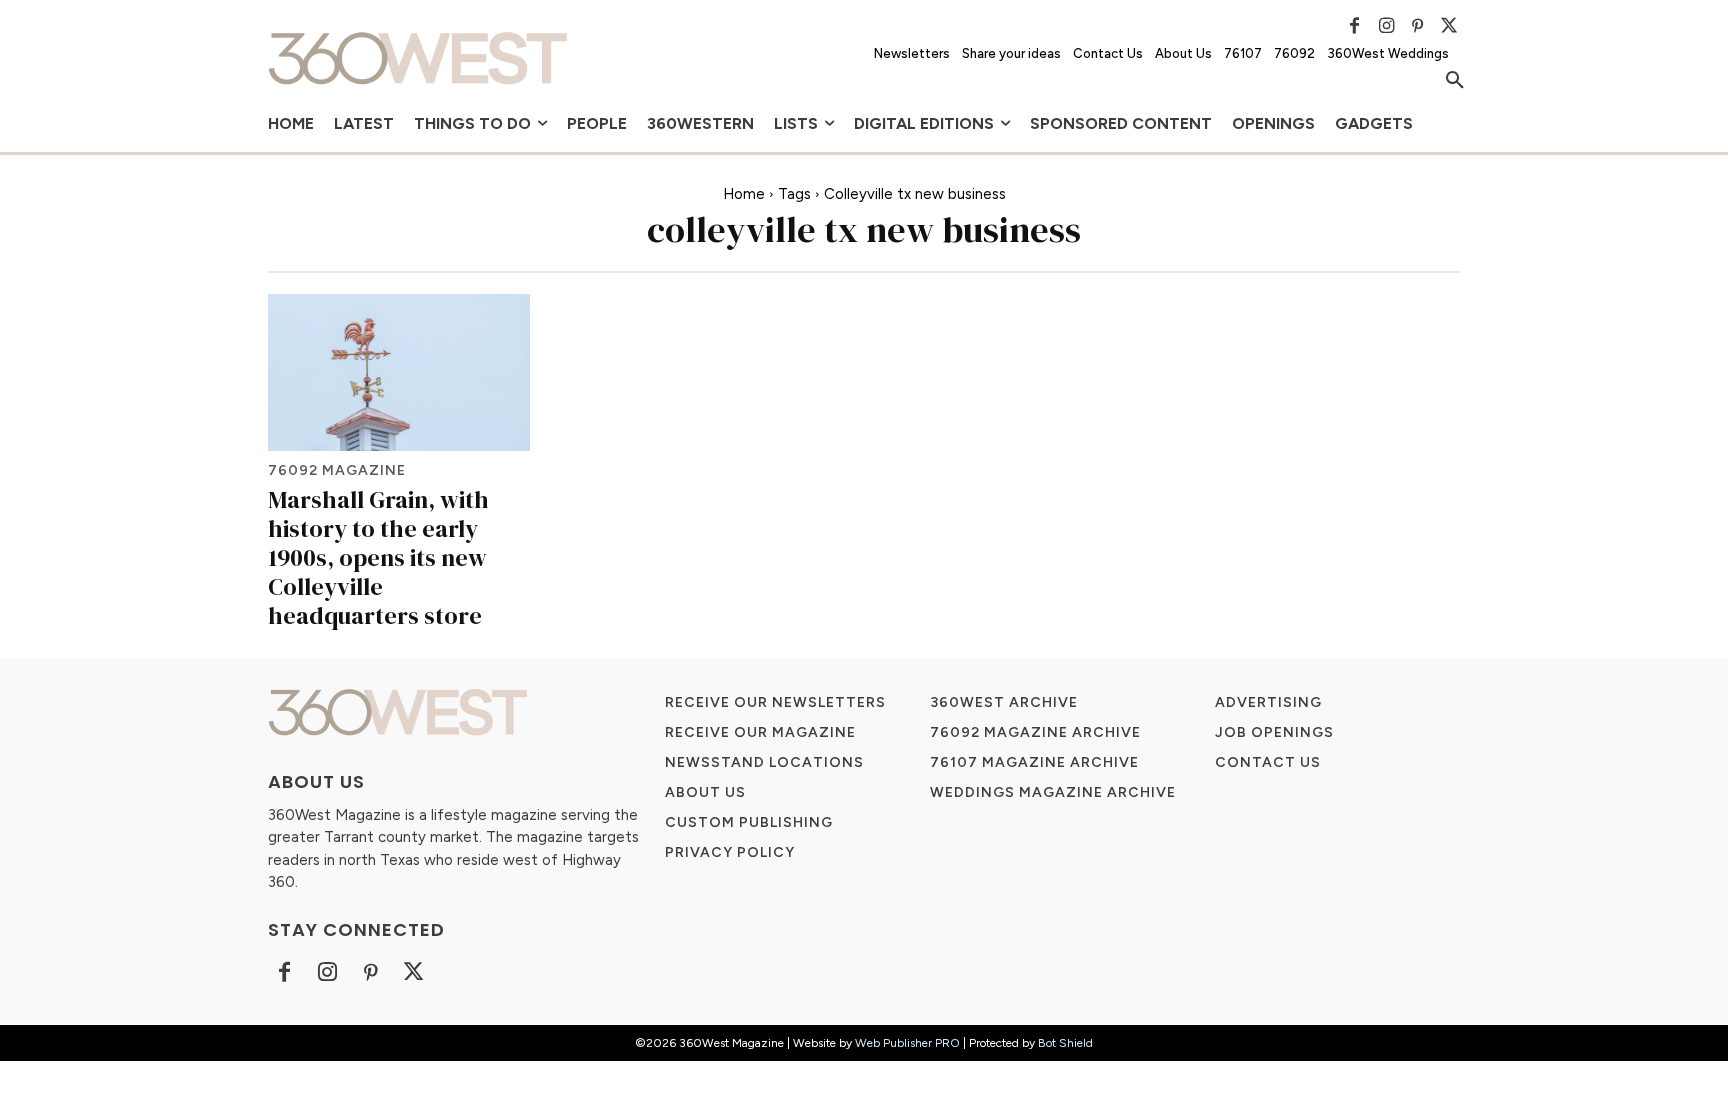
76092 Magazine (337, 471)
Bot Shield (1065, 1043)
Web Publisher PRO (907, 1043)
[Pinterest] (1418, 26)
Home (744, 194)
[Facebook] (1355, 26)
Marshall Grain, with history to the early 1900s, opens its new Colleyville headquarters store (378, 557)
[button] (1455, 81)
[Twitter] (1449, 26)
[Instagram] (1386, 26)
